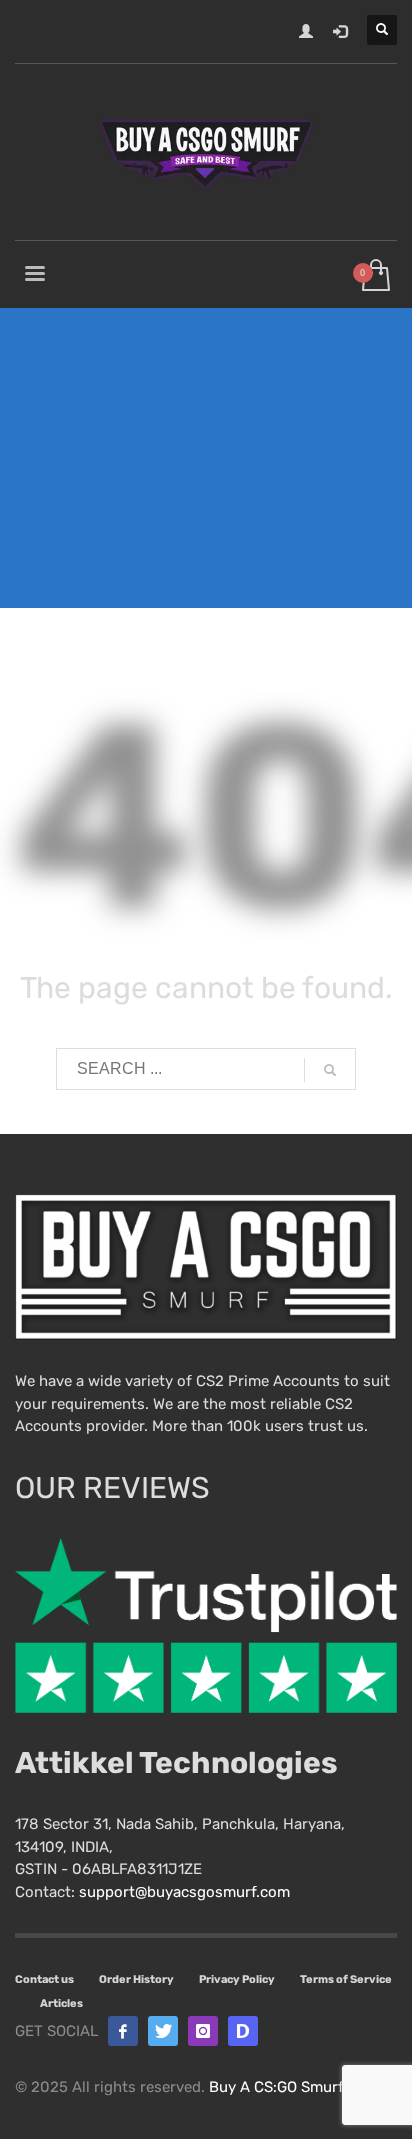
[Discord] (243, 2031)
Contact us (44, 1979)
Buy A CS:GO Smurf (276, 2087)
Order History (136, 1979)
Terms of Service (346, 1979)
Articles (61, 2003)
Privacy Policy (237, 1979)
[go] (330, 1070)
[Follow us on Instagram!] (203, 2031)
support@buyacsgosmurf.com (184, 1892)
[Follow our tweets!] (163, 2031)
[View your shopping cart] (374, 276)
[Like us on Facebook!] (123, 2031)
